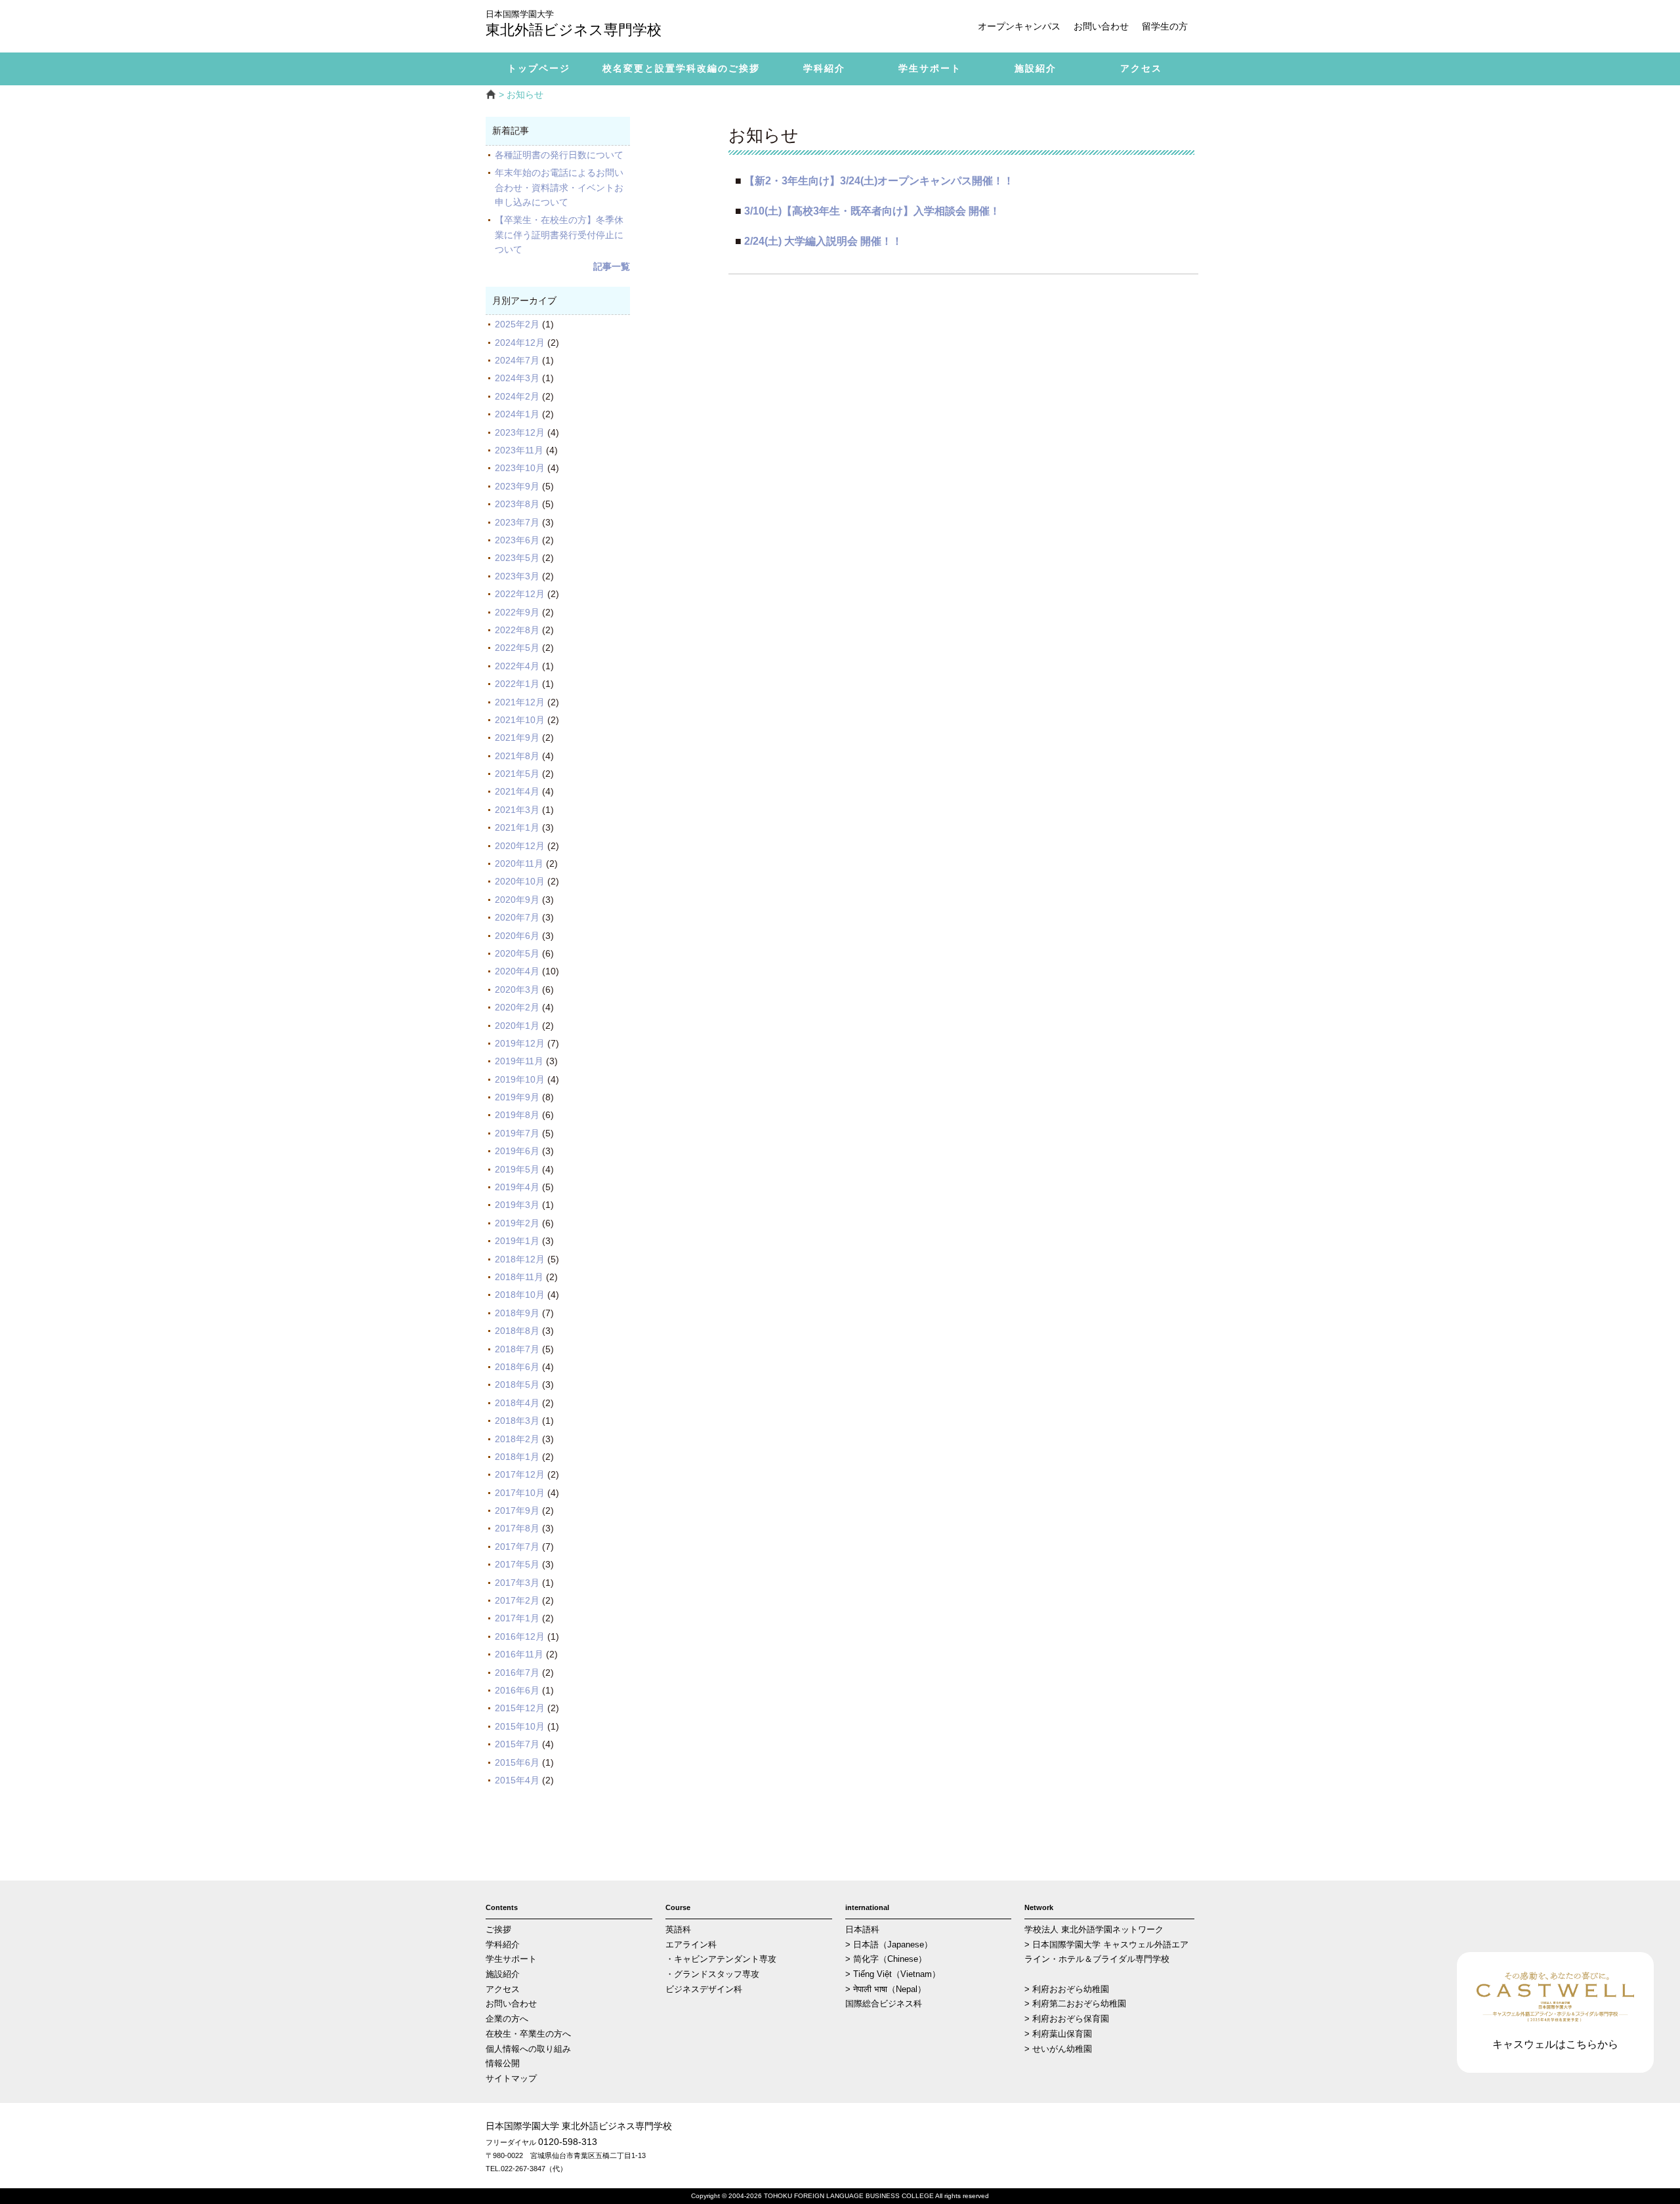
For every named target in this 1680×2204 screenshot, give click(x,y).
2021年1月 (517, 827)
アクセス (503, 1989)
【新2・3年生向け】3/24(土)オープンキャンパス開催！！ (879, 180)
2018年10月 (520, 1295)
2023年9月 (517, 486)
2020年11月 (519, 863)
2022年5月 (517, 648)
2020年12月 (520, 846)
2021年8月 (517, 756)
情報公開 (503, 2064)
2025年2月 (517, 324)
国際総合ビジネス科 (884, 2004)
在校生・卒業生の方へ (528, 2034)
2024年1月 (517, 414)
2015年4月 (517, 1780)
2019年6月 (517, 1151)
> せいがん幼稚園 (1058, 2049)
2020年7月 (517, 917)
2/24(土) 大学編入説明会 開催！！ (823, 241)
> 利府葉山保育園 (1058, 2034)
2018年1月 (517, 1457)
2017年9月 (517, 1510)
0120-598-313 (568, 2142)
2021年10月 (520, 720)
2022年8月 (517, 630)
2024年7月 (517, 360)
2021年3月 (517, 810)
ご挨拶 (498, 1930)
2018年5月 (517, 1384)
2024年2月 (517, 396)
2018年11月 (519, 1277)
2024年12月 (520, 343)
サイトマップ (511, 2079)
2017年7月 (517, 1547)
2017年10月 (520, 1493)
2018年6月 (517, 1367)
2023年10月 (520, 468)
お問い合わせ (1101, 26)
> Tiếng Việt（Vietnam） (893, 1974)
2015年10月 (520, 1726)
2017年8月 (517, 1528)
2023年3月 (517, 576)
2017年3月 (517, 1583)
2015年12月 (520, 1708)
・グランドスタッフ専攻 (712, 1974)
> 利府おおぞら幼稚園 (1067, 1989)
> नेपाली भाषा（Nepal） (886, 1989)
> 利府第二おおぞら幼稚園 (1075, 2004)
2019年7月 (517, 1133)
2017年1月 (517, 1618)
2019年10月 (520, 1079)
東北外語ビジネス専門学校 (574, 25)
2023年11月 (519, 450)
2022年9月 (517, 612)
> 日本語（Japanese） (889, 1945)
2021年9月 (517, 738)
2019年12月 (520, 1043)
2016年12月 (520, 1636)
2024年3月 (517, 378)
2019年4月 (517, 1187)
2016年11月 (519, 1654)
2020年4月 (517, 971)
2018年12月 (520, 1259)
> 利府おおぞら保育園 (1067, 2019)
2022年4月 (517, 666)
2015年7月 (517, 1744)
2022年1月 (517, 684)
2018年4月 (517, 1403)
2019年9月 (517, 1097)
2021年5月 (517, 774)
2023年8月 (517, 504)
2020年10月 (520, 881)
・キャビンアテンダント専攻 (721, 1959)
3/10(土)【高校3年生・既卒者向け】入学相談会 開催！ (872, 211)
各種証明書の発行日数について (559, 155)
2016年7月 (517, 1673)
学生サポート (511, 1959)
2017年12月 (520, 1474)
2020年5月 (517, 953)
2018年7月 (517, 1349)
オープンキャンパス (1019, 26)
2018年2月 (517, 1439)
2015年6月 (517, 1762)
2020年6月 (517, 936)
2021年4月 (517, 791)
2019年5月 (517, 1169)
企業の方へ (507, 2019)
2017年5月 (517, 1564)
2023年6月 (517, 540)
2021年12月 (520, 702)
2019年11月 (519, 1061)
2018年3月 (517, 1421)
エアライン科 (691, 1945)
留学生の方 (1165, 26)
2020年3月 (517, 989)
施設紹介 (503, 1974)
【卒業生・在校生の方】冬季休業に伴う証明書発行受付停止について (559, 235)
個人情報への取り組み (528, 2049)
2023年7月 (517, 522)
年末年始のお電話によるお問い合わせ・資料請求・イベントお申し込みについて (559, 187)
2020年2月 (517, 1007)
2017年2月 (517, 1600)
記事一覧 (612, 266)
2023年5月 (517, 558)
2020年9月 (517, 900)
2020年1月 (517, 1026)
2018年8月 (517, 1331)
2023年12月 (520, 432)
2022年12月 (520, 594)
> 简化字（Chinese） (886, 1959)
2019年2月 (517, 1223)
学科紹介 (503, 1945)
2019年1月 (517, 1241)
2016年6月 (517, 1690)
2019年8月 (517, 1115)
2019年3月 (517, 1205)
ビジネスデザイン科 (704, 1989)
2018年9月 (517, 1313)
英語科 (678, 1930)
